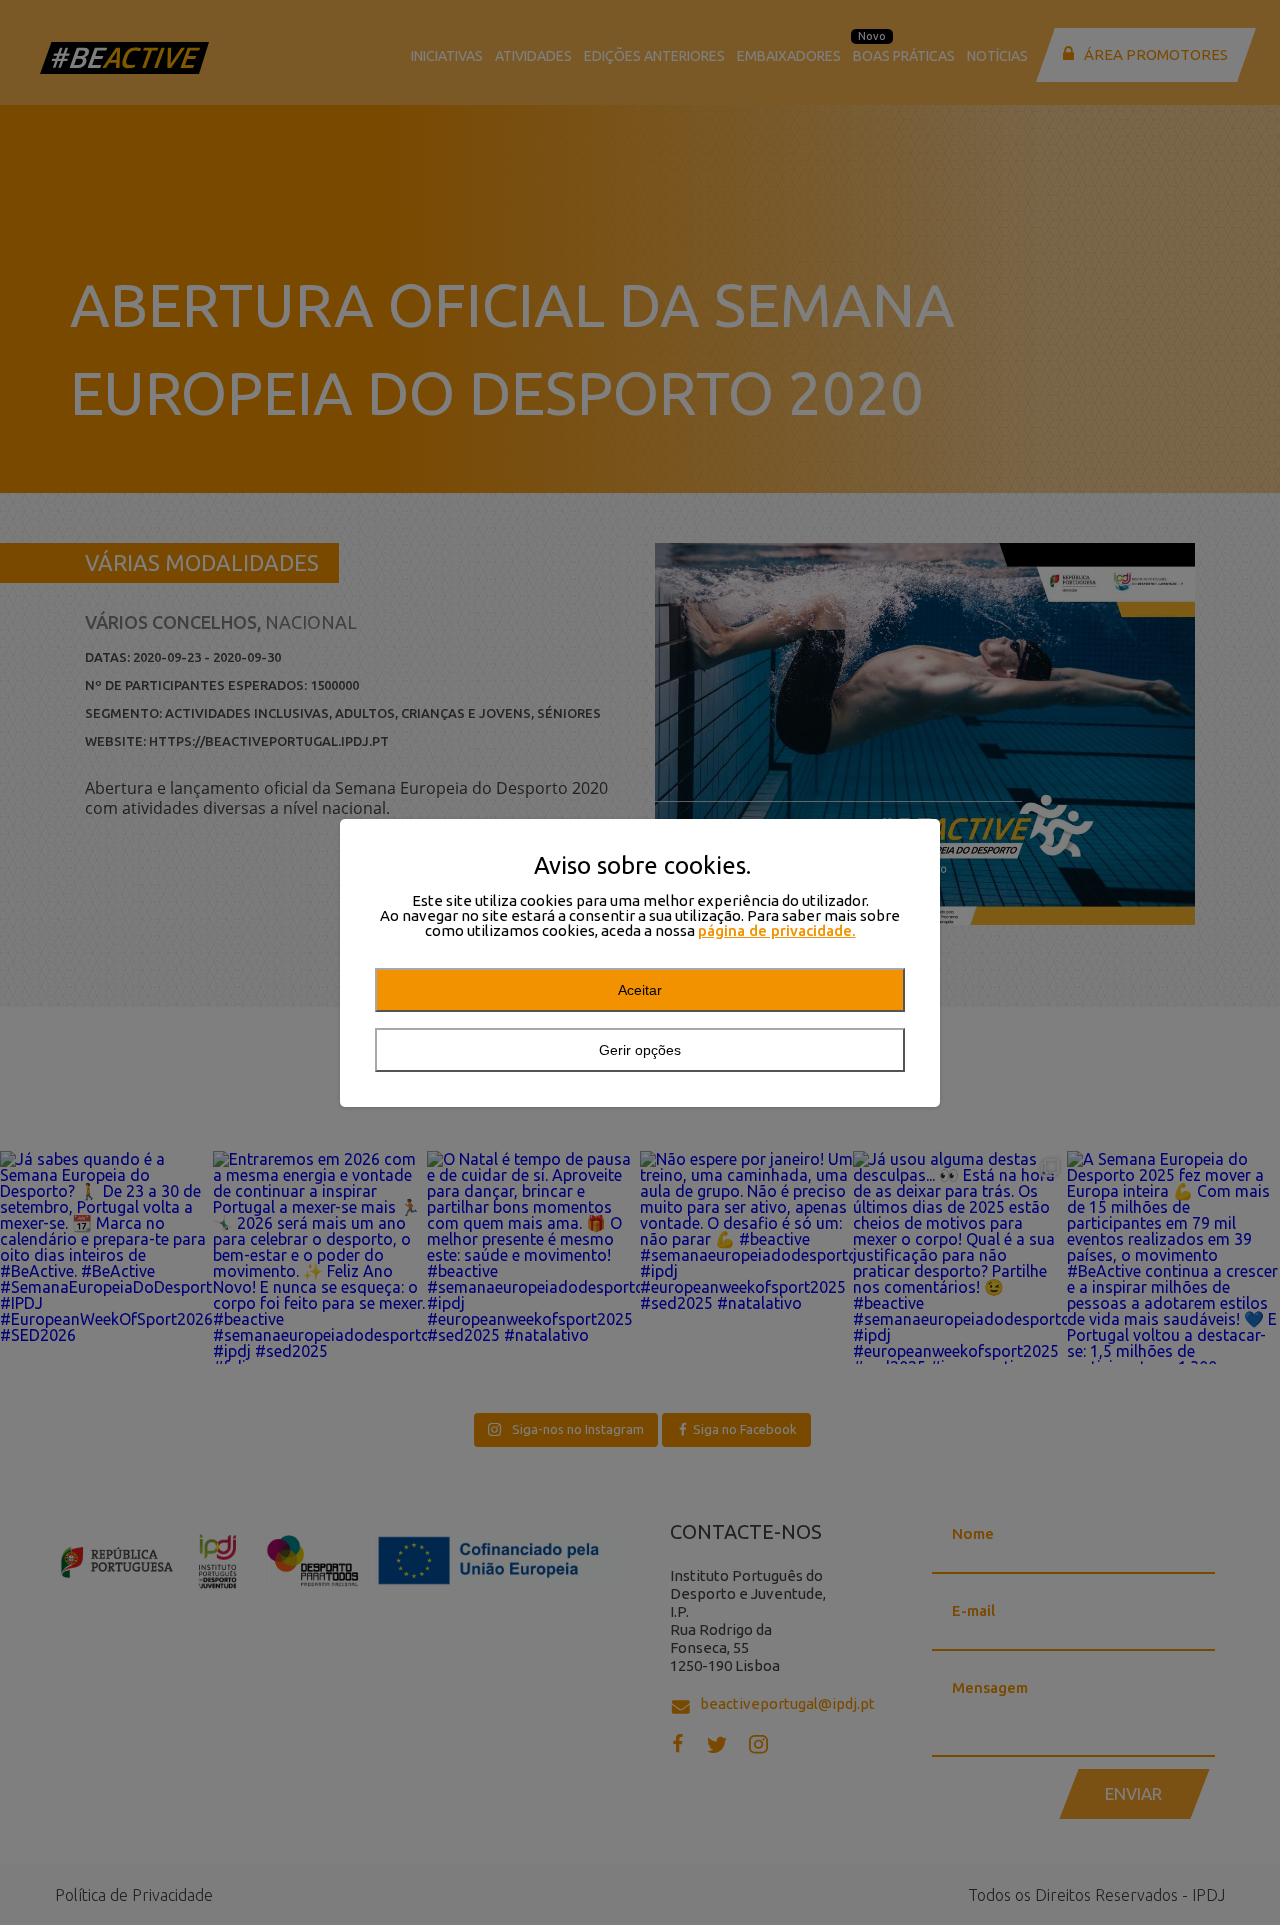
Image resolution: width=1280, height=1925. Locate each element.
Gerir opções (640, 1050)
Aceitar (640, 990)
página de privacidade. (777, 930)
